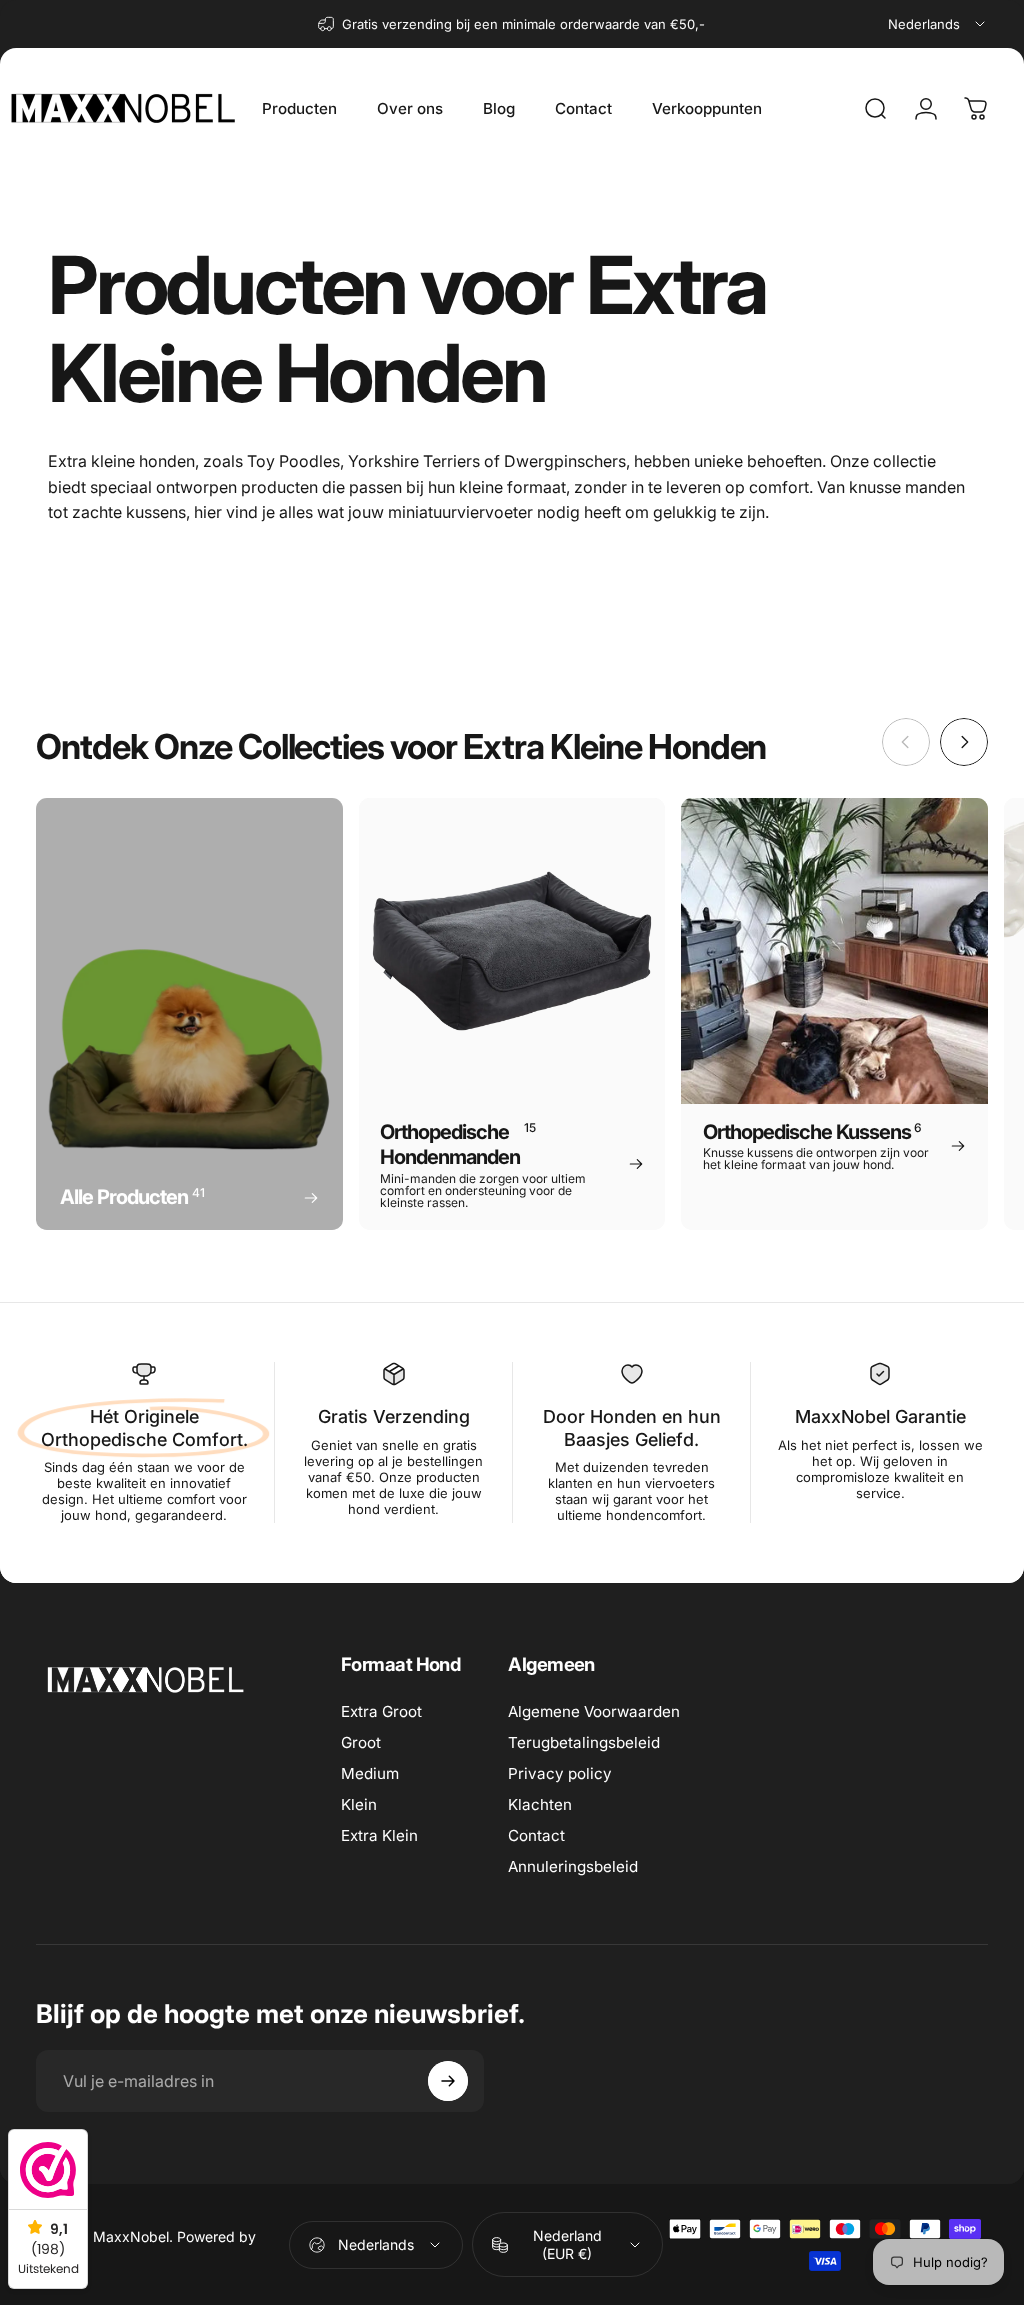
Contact (536, 1835)
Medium (370, 1773)
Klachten (540, 1804)
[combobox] (938, 24)
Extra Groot (381, 1711)
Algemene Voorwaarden (594, 1711)
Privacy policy (560, 1773)
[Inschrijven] (448, 2081)
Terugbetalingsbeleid (584, 1742)
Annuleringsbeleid (573, 1866)
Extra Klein (379, 1835)
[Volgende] (964, 742)
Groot (361, 1742)
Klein (359, 1804)
